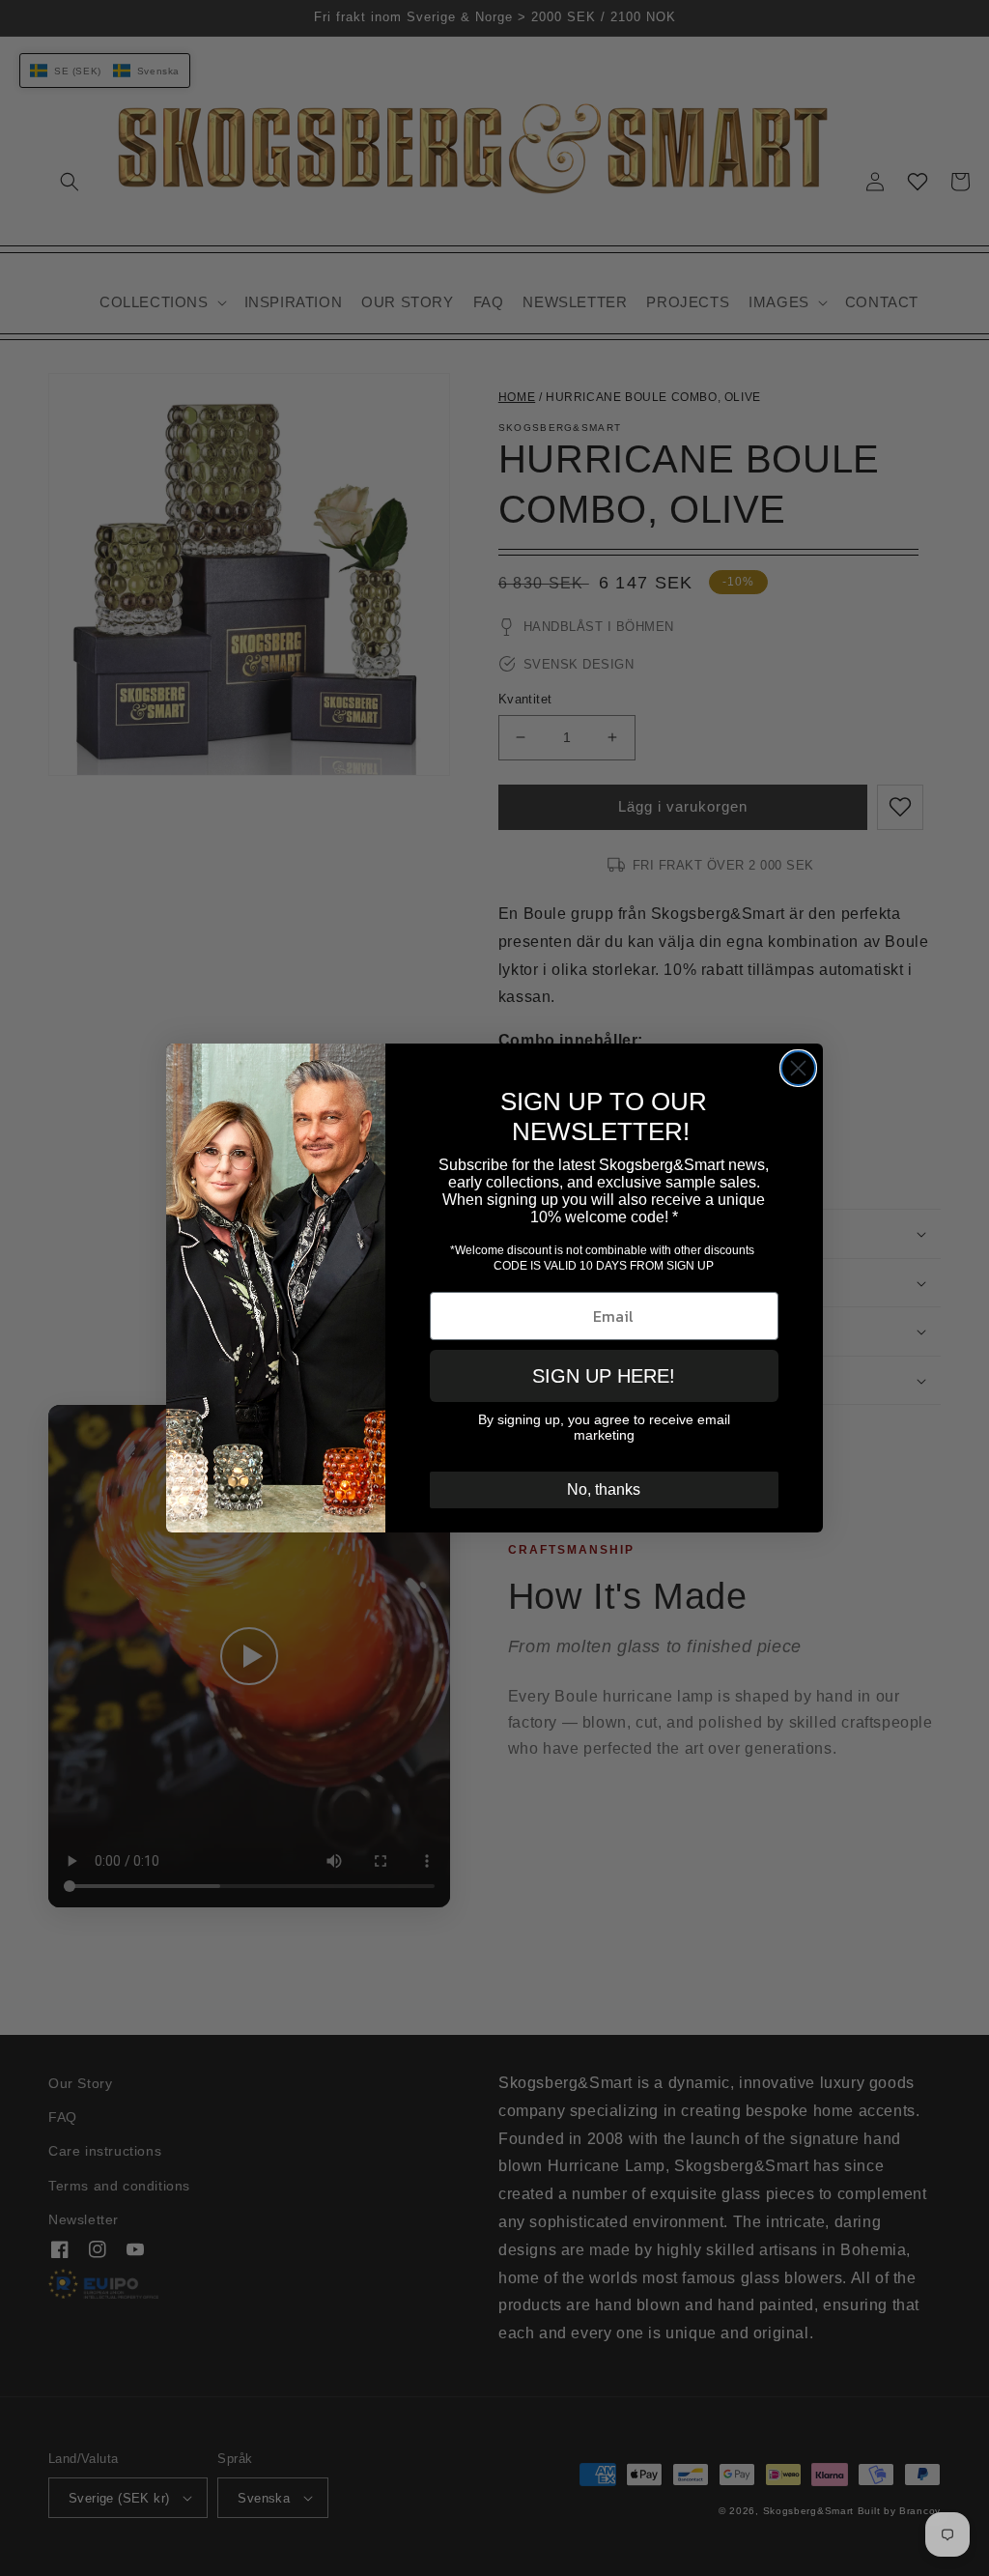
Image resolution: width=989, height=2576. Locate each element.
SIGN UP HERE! (604, 1376)
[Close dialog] (798, 1068)
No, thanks (604, 1489)
